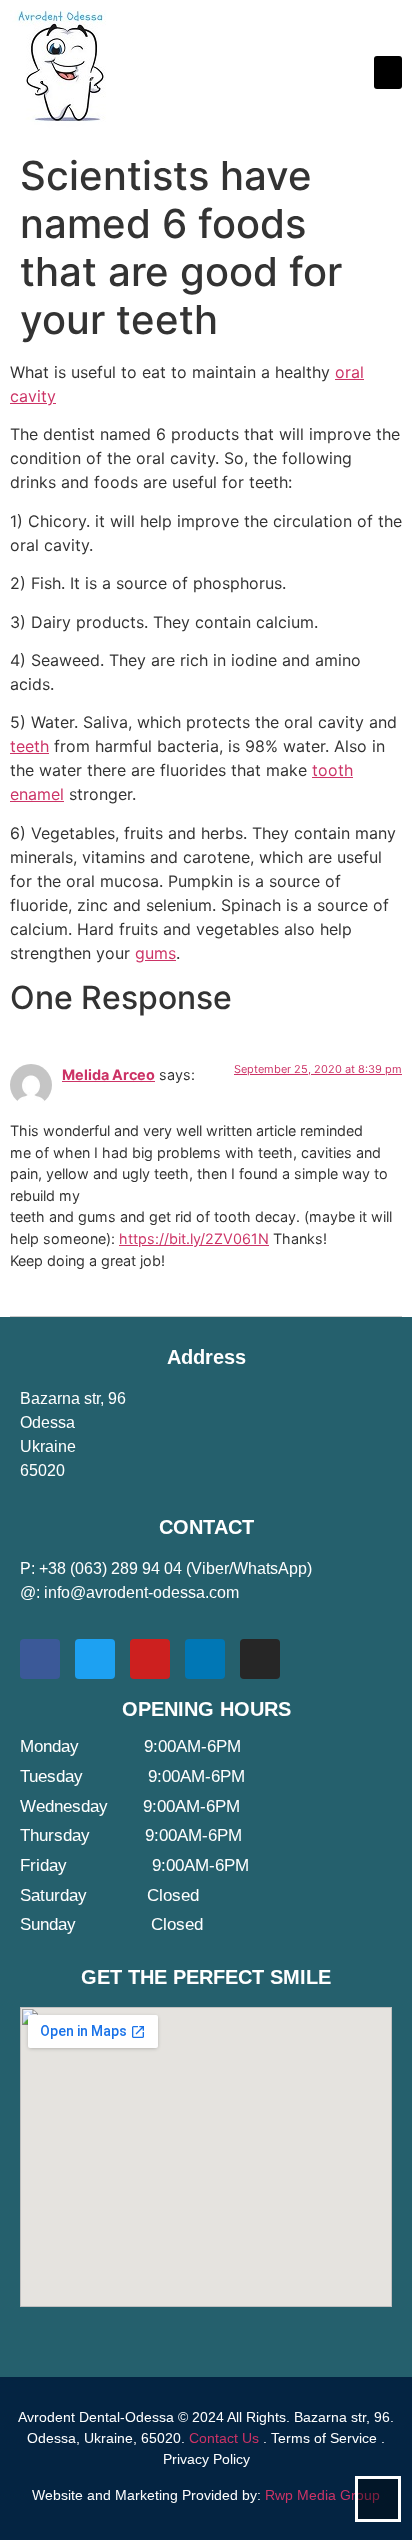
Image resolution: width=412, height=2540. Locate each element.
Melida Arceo (108, 1074)
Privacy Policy (206, 2459)
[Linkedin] (205, 1659)
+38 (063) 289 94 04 (110, 1568)
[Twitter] (95, 1659)
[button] (388, 72)
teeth (29, 746)
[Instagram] (260, 1659)
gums (155, 953)
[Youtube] (150, 1659)
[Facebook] (40, 1659)
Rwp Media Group (322, 2495)
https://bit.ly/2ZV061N (194, 1238)
